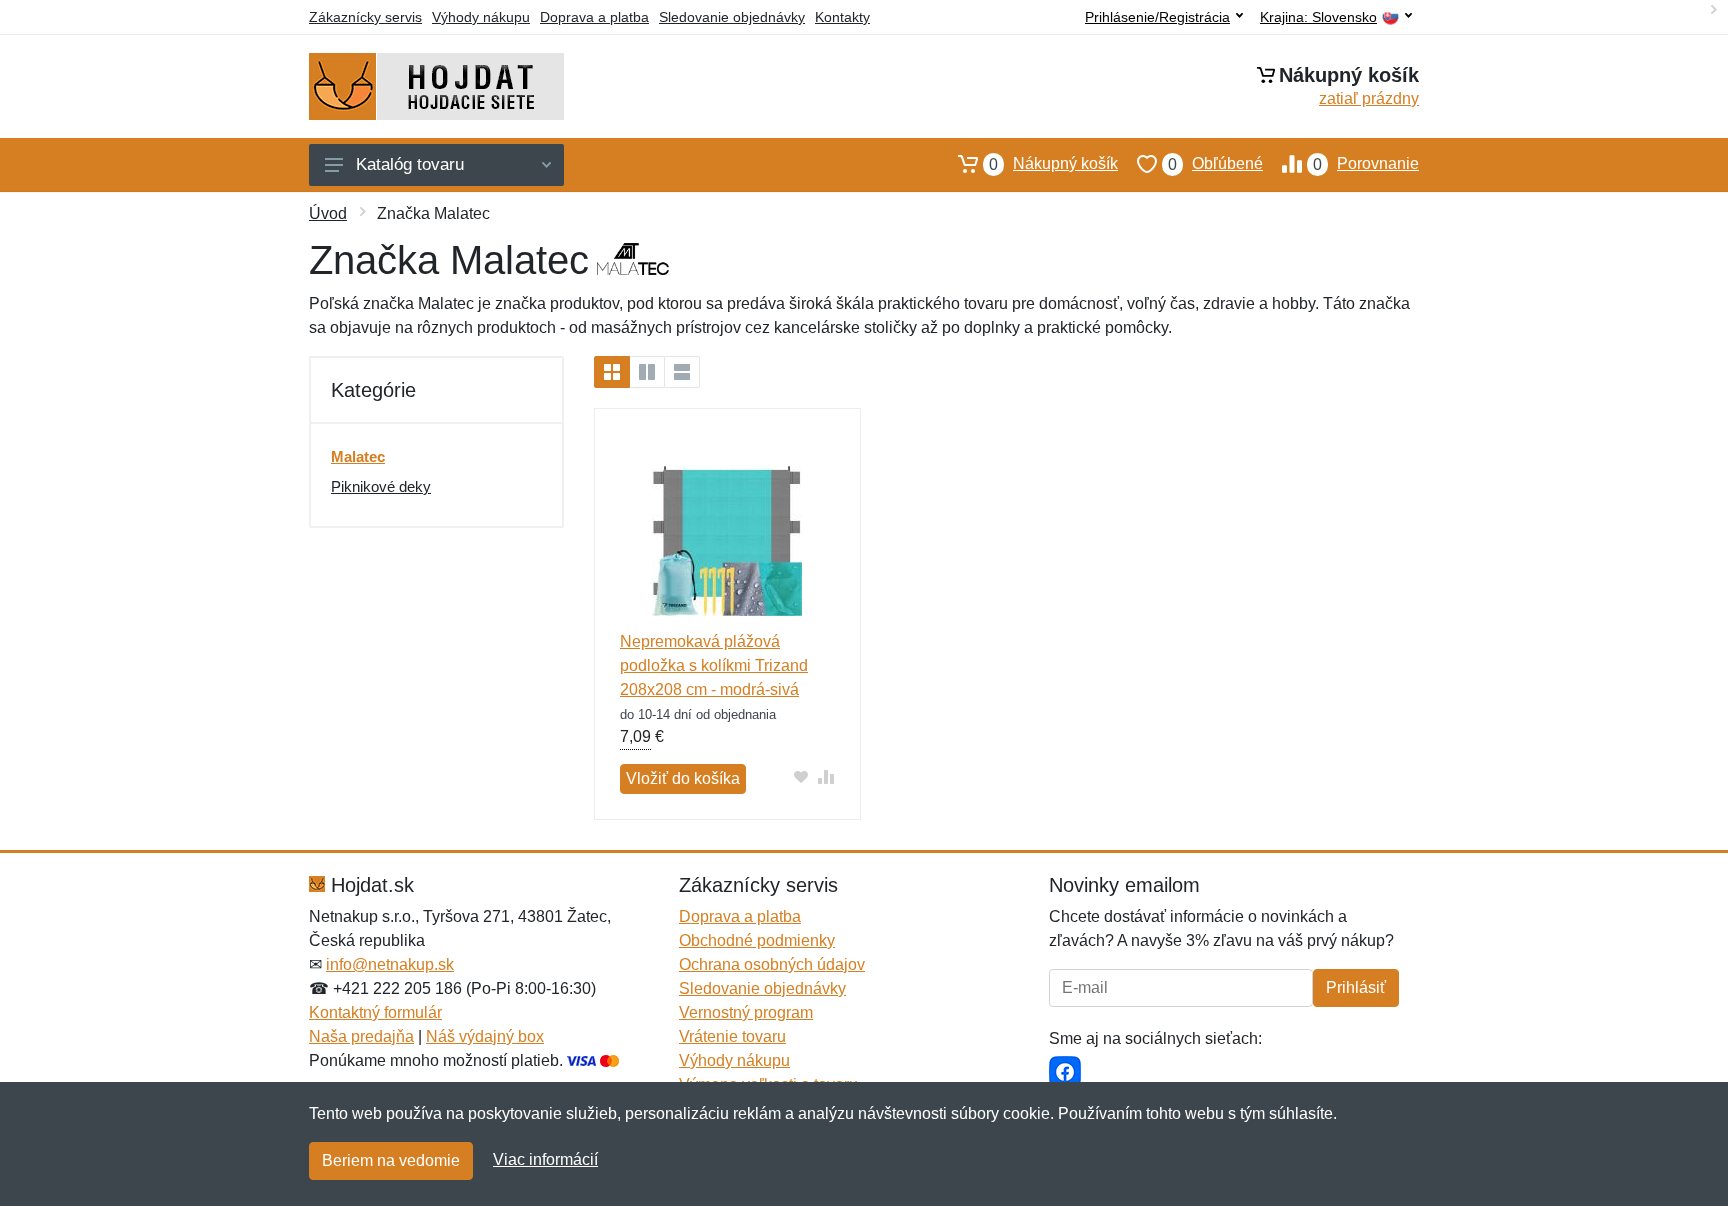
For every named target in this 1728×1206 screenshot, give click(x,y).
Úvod (328, 213)
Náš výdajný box (485, 1036)
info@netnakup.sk (390, 964)
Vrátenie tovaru (732, 1036)
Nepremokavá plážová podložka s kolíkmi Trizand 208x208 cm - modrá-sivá (714, 665)
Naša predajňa (361, 1036)
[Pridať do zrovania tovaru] (826, 776)
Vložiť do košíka (683, 778)
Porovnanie (1366, 164)
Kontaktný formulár (375, 1012)
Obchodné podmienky (757, 940)
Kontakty (842, 17)
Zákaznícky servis (365, 17)
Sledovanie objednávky (732, 17)
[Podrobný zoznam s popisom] (682, 372)
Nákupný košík (1053, 164)
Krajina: (1318, 17)
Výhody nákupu (481, 17)
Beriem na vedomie (391, 1160)
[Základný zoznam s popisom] (647, 372)
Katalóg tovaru (410, 164)
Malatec (358, 456)
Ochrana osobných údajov (772, 964)
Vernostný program (746, 1012)
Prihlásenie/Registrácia (1157, 17)
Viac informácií (545, 1159)
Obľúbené (1215, 164)
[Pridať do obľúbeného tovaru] (801, 776)
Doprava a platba (594, 17)
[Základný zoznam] (612, 372)
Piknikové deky (381, 486)
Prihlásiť (1356, 987)
